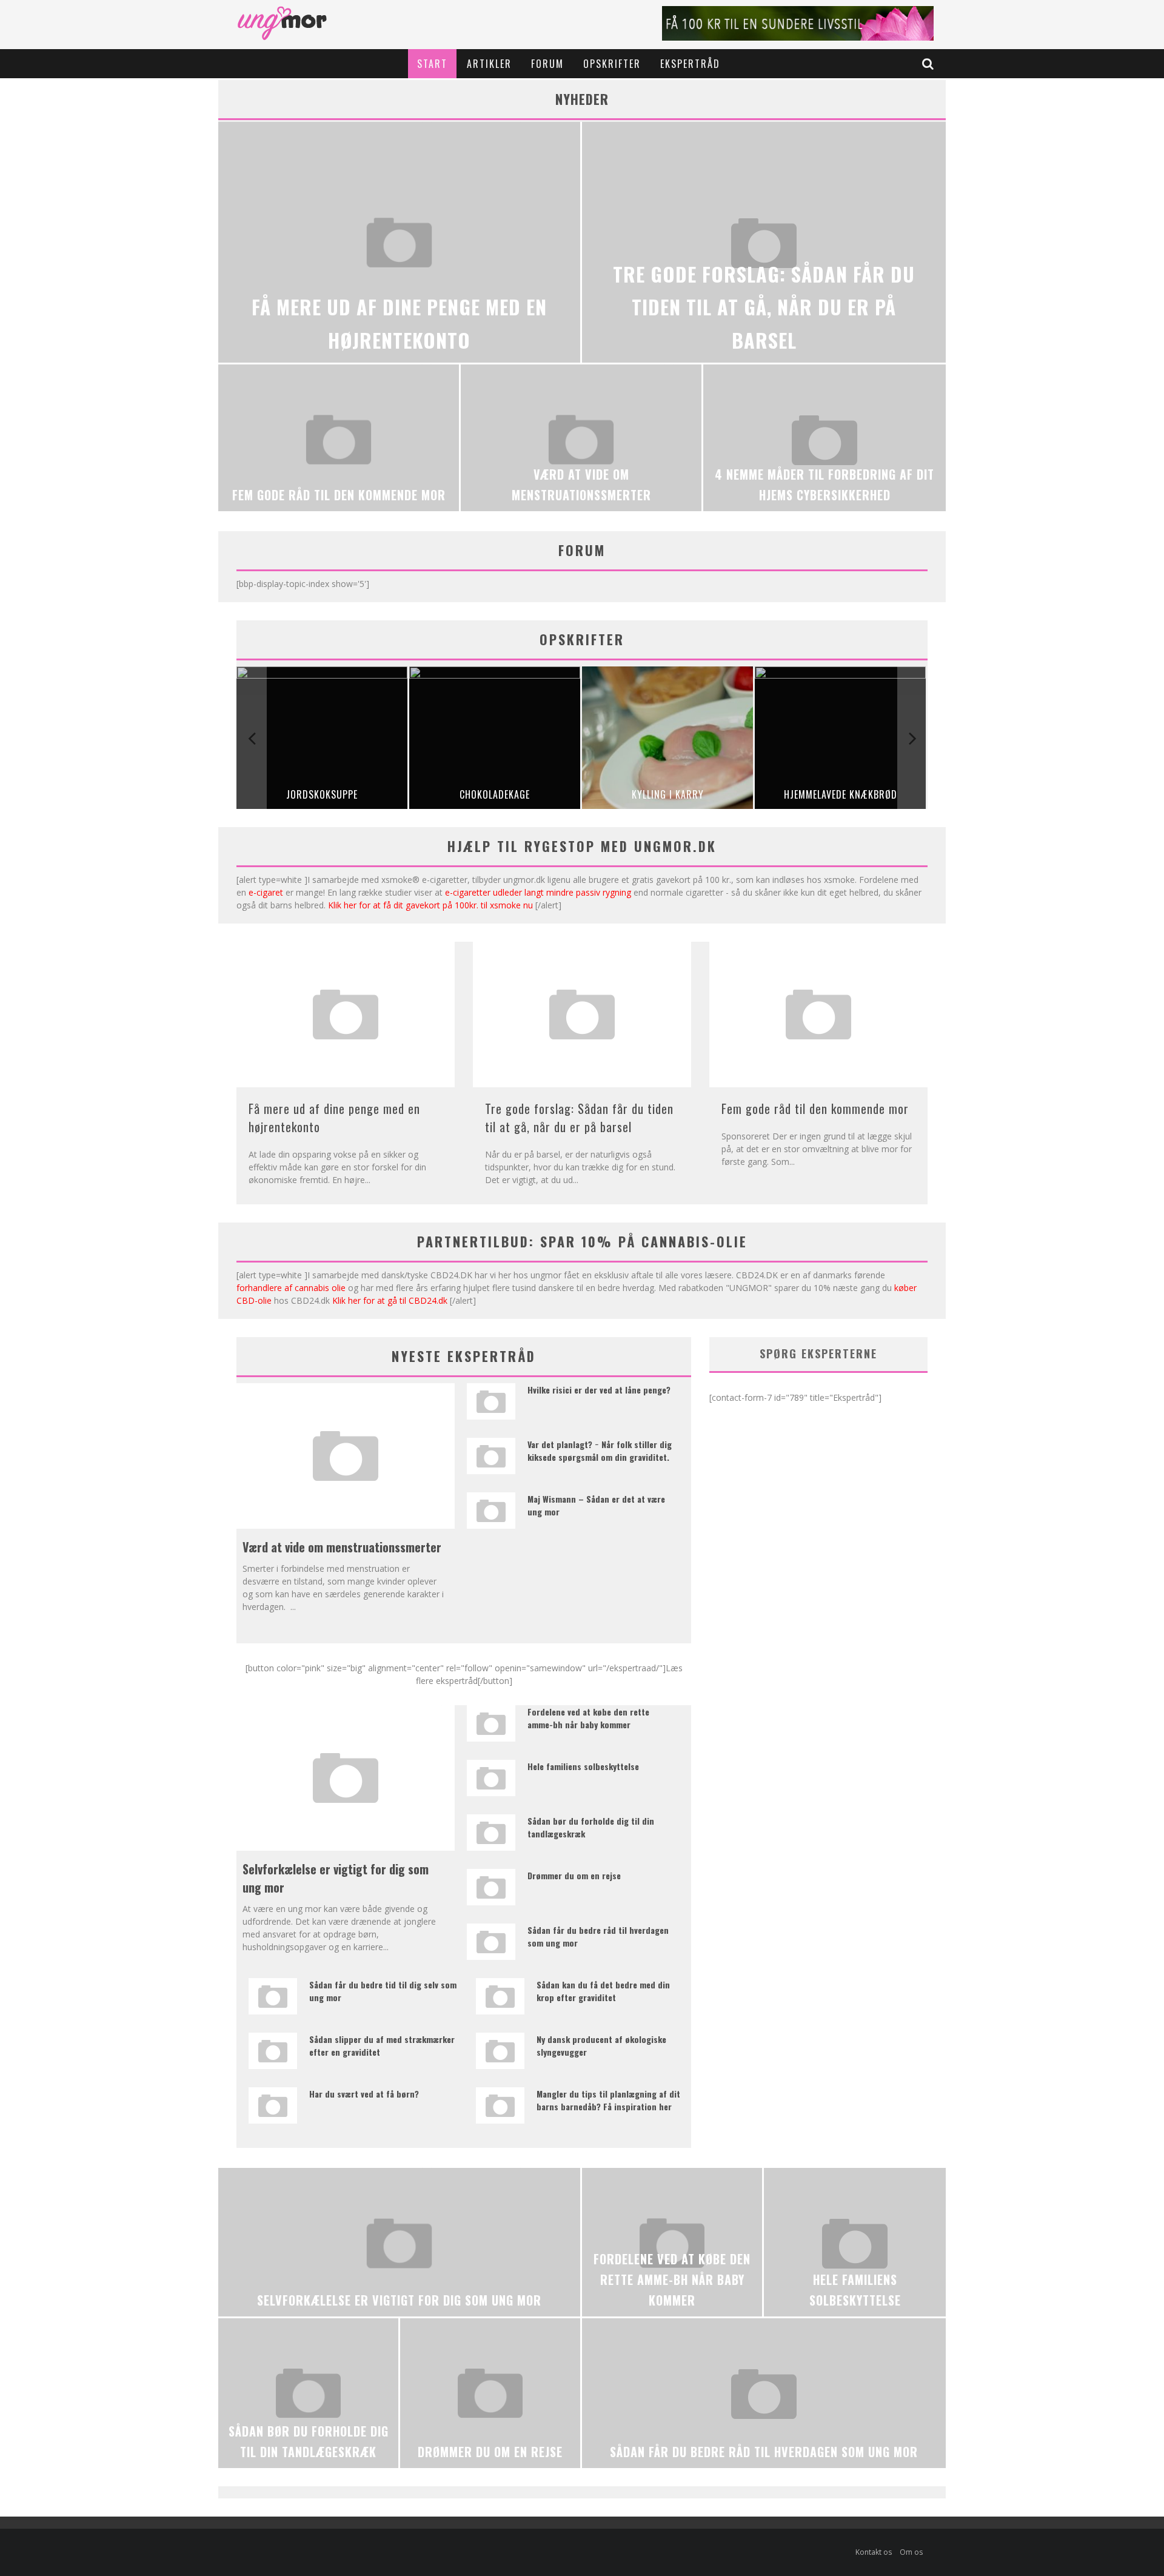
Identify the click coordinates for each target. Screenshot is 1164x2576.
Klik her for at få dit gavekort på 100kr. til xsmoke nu (430, 905)
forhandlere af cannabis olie (291, 1288)
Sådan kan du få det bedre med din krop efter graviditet (603, 1991)
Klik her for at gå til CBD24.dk (390, 1300)
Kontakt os (874, 2552)
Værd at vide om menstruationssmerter (342, 1547)
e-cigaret (266, 892)
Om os (911, 2552)
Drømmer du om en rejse (574, 1875)
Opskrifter (612, 64)
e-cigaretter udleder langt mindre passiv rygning (538, 892)
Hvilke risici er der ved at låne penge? (599, 1390)
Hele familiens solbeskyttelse (583, 1766)
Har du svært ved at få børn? (364, 2094)
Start (432, 64)
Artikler (489, 64)
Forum (547, 64)
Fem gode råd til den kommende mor (815, 1109)
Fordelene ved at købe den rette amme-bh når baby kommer (588, 1718)
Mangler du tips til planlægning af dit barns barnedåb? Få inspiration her (608, 2100)
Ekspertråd (690, 64)
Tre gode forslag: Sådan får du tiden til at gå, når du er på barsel (579, 1118)
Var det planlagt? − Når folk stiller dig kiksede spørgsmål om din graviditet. (600, 1451)
